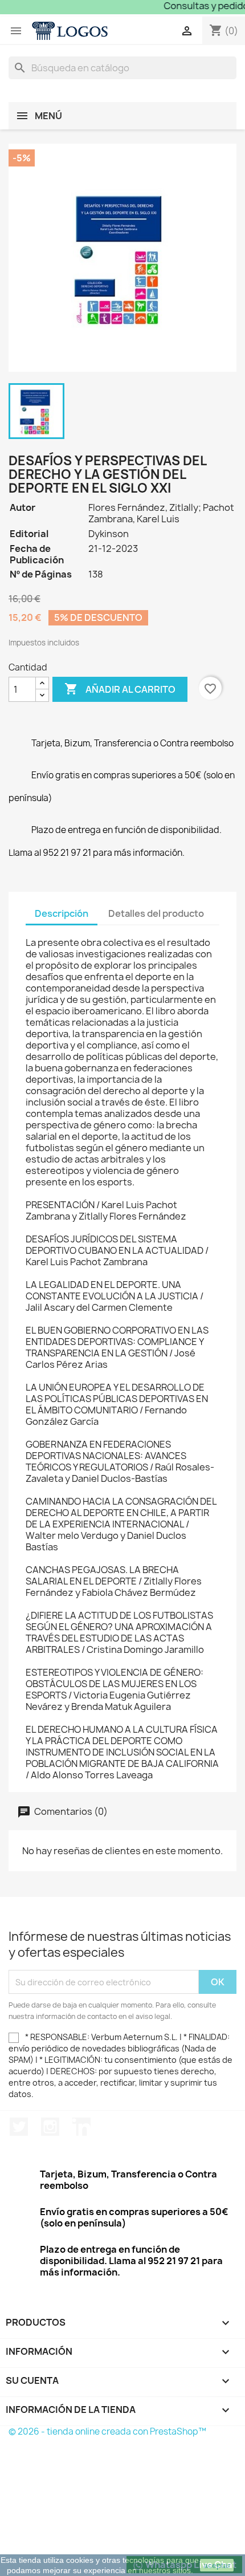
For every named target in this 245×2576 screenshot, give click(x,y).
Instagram (50, 2127)
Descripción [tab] (62, 913)
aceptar (217, 2565)
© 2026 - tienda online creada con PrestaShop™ (107, 2431)
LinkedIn (81, 2127)
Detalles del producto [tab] (156, 913)
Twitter (19, 2127)
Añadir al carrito (120, 689)
